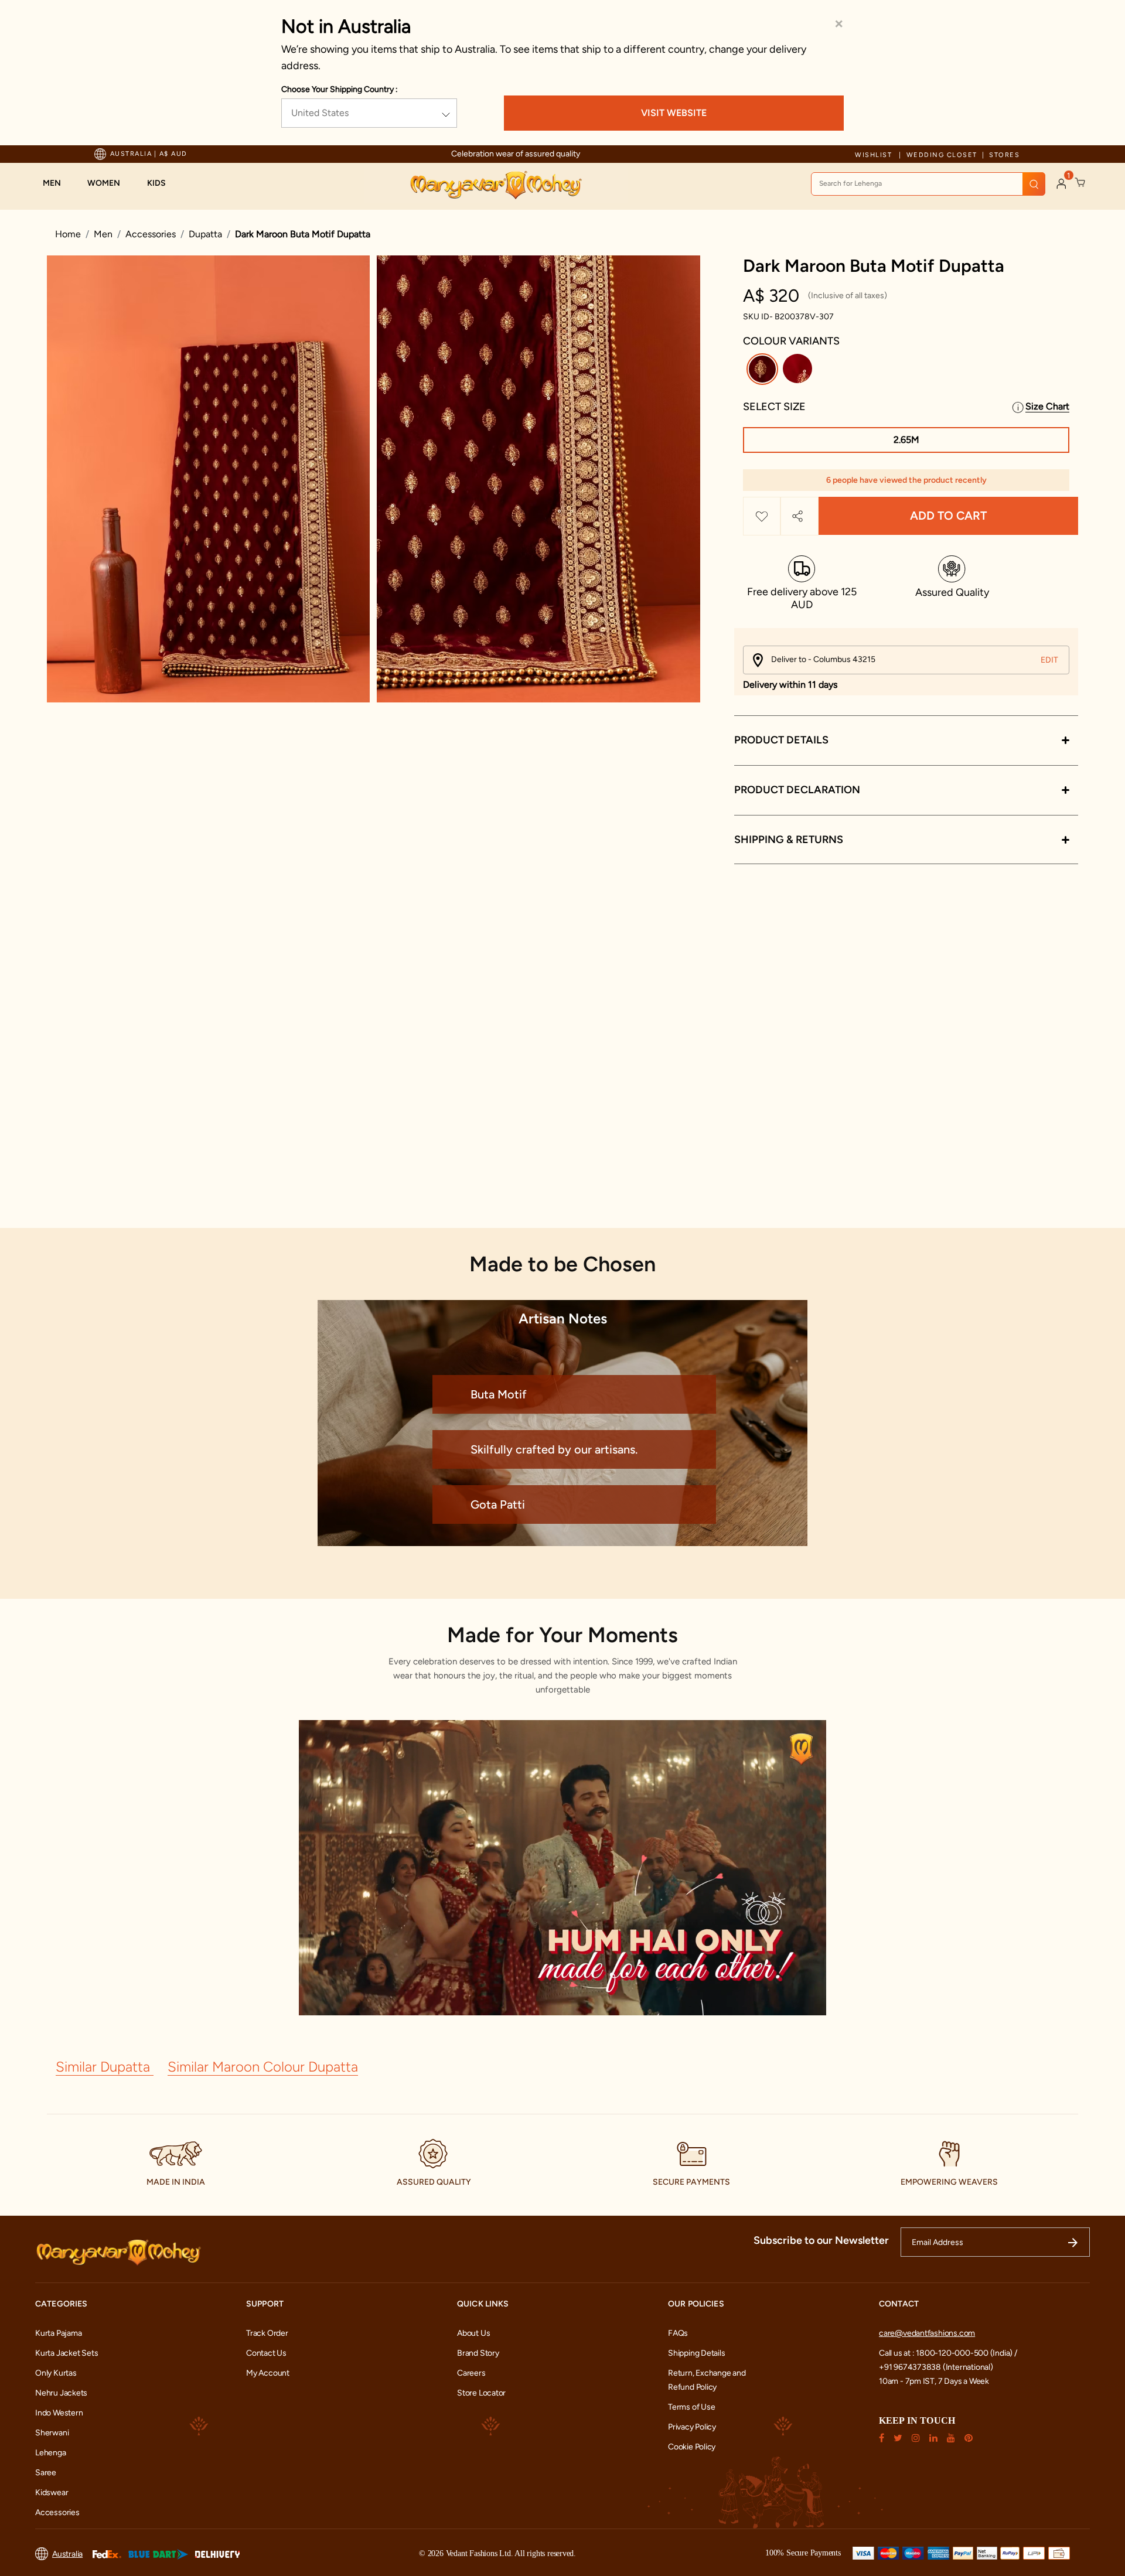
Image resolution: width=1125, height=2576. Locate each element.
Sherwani (52, 2433)
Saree (46, 2473)
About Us (473, 2333)
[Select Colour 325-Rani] (799, 371)
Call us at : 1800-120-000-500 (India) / (948, 2353)
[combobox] (928, 184)
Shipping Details (697, 2353)
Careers (471, 2373)
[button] (58, 183)
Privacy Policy (692, 2427)
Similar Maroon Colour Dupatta (263, 2067)
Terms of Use (691, 2407)
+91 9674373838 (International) (936, 2367)
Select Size (774, 407)
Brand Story (478, 2353)
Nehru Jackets (61, 2393)
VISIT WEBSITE (674, 113)
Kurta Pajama (58, 2333)
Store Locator (481, 2393)
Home (68, 234)
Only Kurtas (56, 2373)
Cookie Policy (692, 2447)
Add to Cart (948, 516)
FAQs (678, 2333)
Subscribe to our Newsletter (821, 2240)
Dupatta (205, 234)
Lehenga (51, 2453)
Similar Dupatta (105, 2067)
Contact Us (266, 2353)
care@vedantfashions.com (927, 2333)
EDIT (1049, 660)
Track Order (267, 2333)
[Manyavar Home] (495, 185)
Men (103, 234)
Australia (67, 2554)
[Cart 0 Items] (1080, 183)
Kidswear (52, 2493)
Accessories (151, 234)
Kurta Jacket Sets (67, 2353)
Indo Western (59, 2413)
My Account (268, 2373)
